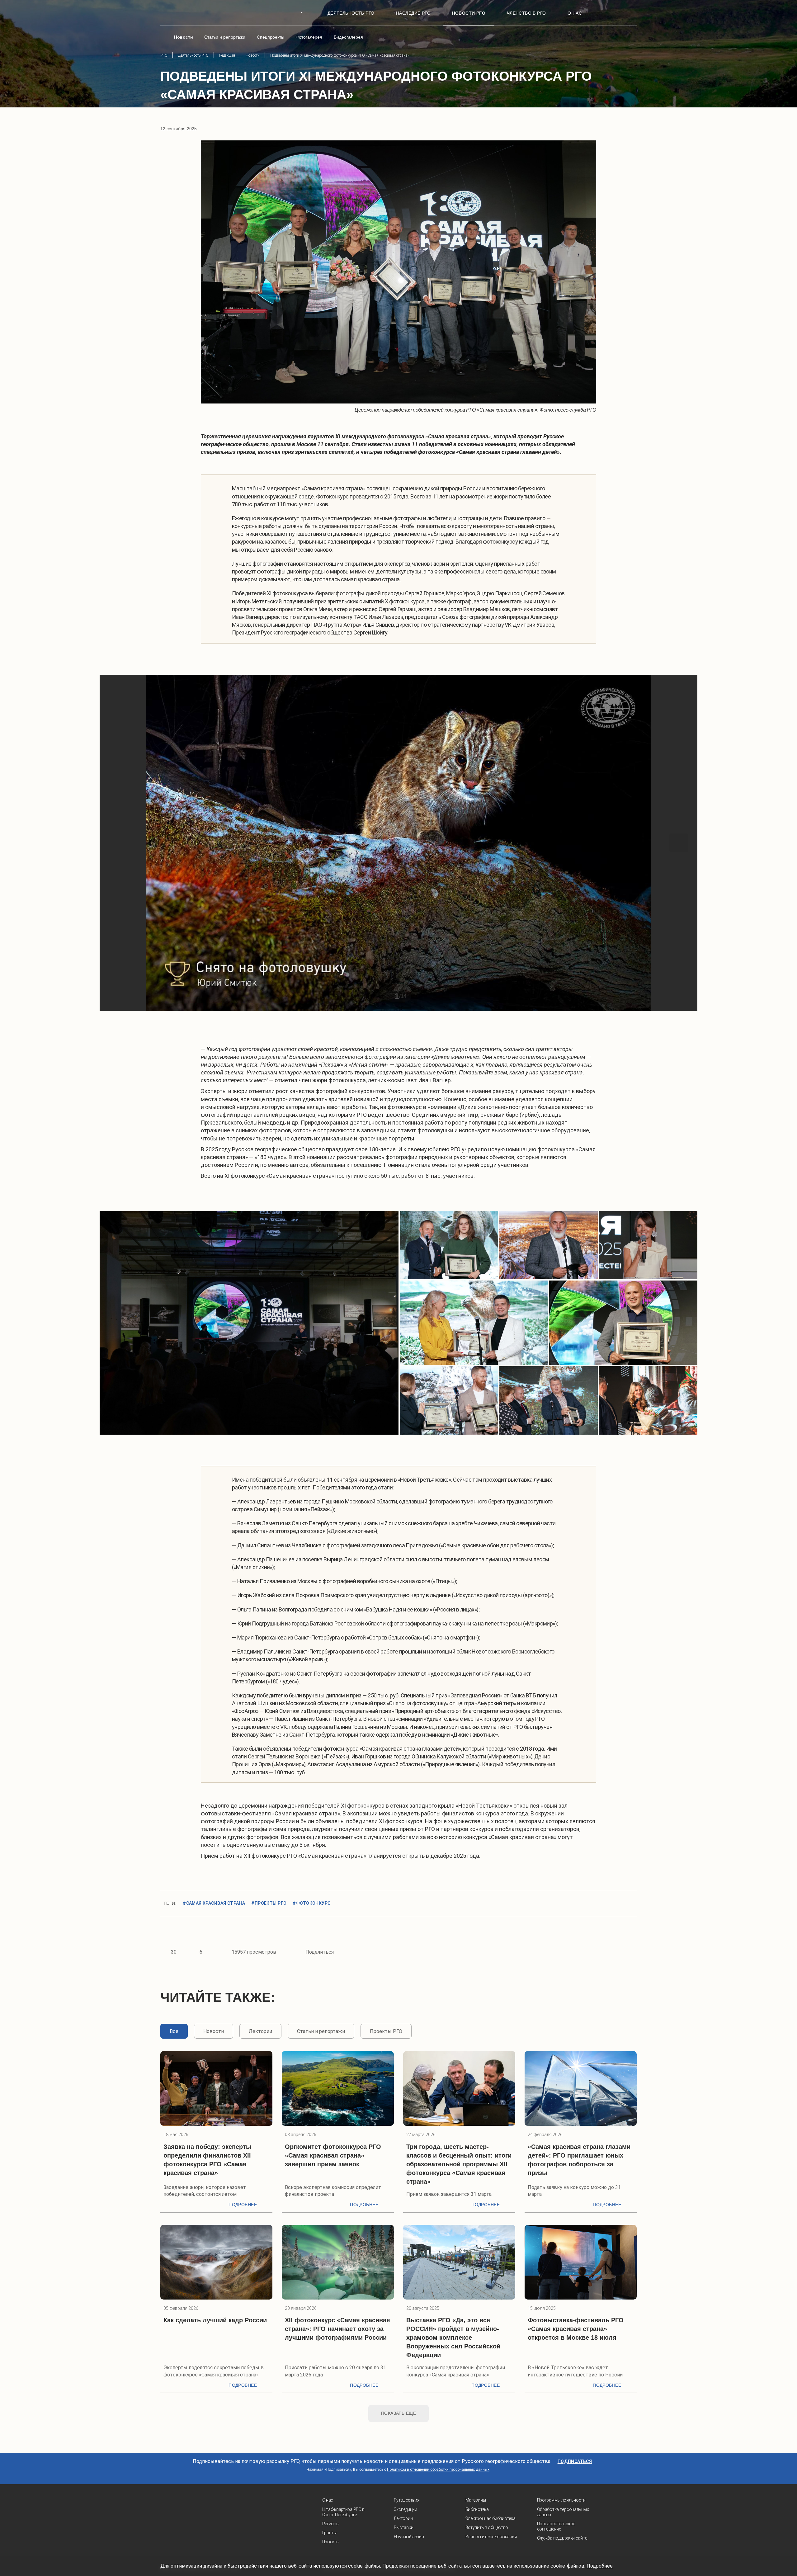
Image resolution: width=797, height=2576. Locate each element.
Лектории (403, 2518)
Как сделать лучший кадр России (215, 2320)
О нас (328, 2500)
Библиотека (477, 2509)
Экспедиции (406, 2509)
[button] (118, 843)
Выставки (404, 2527)
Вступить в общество (487, 2527)
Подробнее (243, 2205)
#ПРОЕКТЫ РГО (269, 1903)
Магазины (476, 2500)
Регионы (331, 2524)
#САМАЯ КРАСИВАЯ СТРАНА (214, 1903)
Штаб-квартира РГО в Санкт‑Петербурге (344, 2512)
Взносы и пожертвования (491, 2537)
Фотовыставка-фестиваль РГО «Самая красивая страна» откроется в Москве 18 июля (576, 2329)
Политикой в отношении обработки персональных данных (438, 2470)
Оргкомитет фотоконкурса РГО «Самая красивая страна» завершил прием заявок (333, 2155)
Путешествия (407, 2500)
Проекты (331, 2542)
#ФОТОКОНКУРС (311, 1903)
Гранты (329, 2533)
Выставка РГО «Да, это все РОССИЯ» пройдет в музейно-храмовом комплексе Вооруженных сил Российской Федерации (453, 2338)
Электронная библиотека (490, 2518)
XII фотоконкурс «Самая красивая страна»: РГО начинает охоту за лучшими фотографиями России (337, 2329)
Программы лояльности (561, 2500)
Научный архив (409, 2537)
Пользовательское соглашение (556, 2526)
